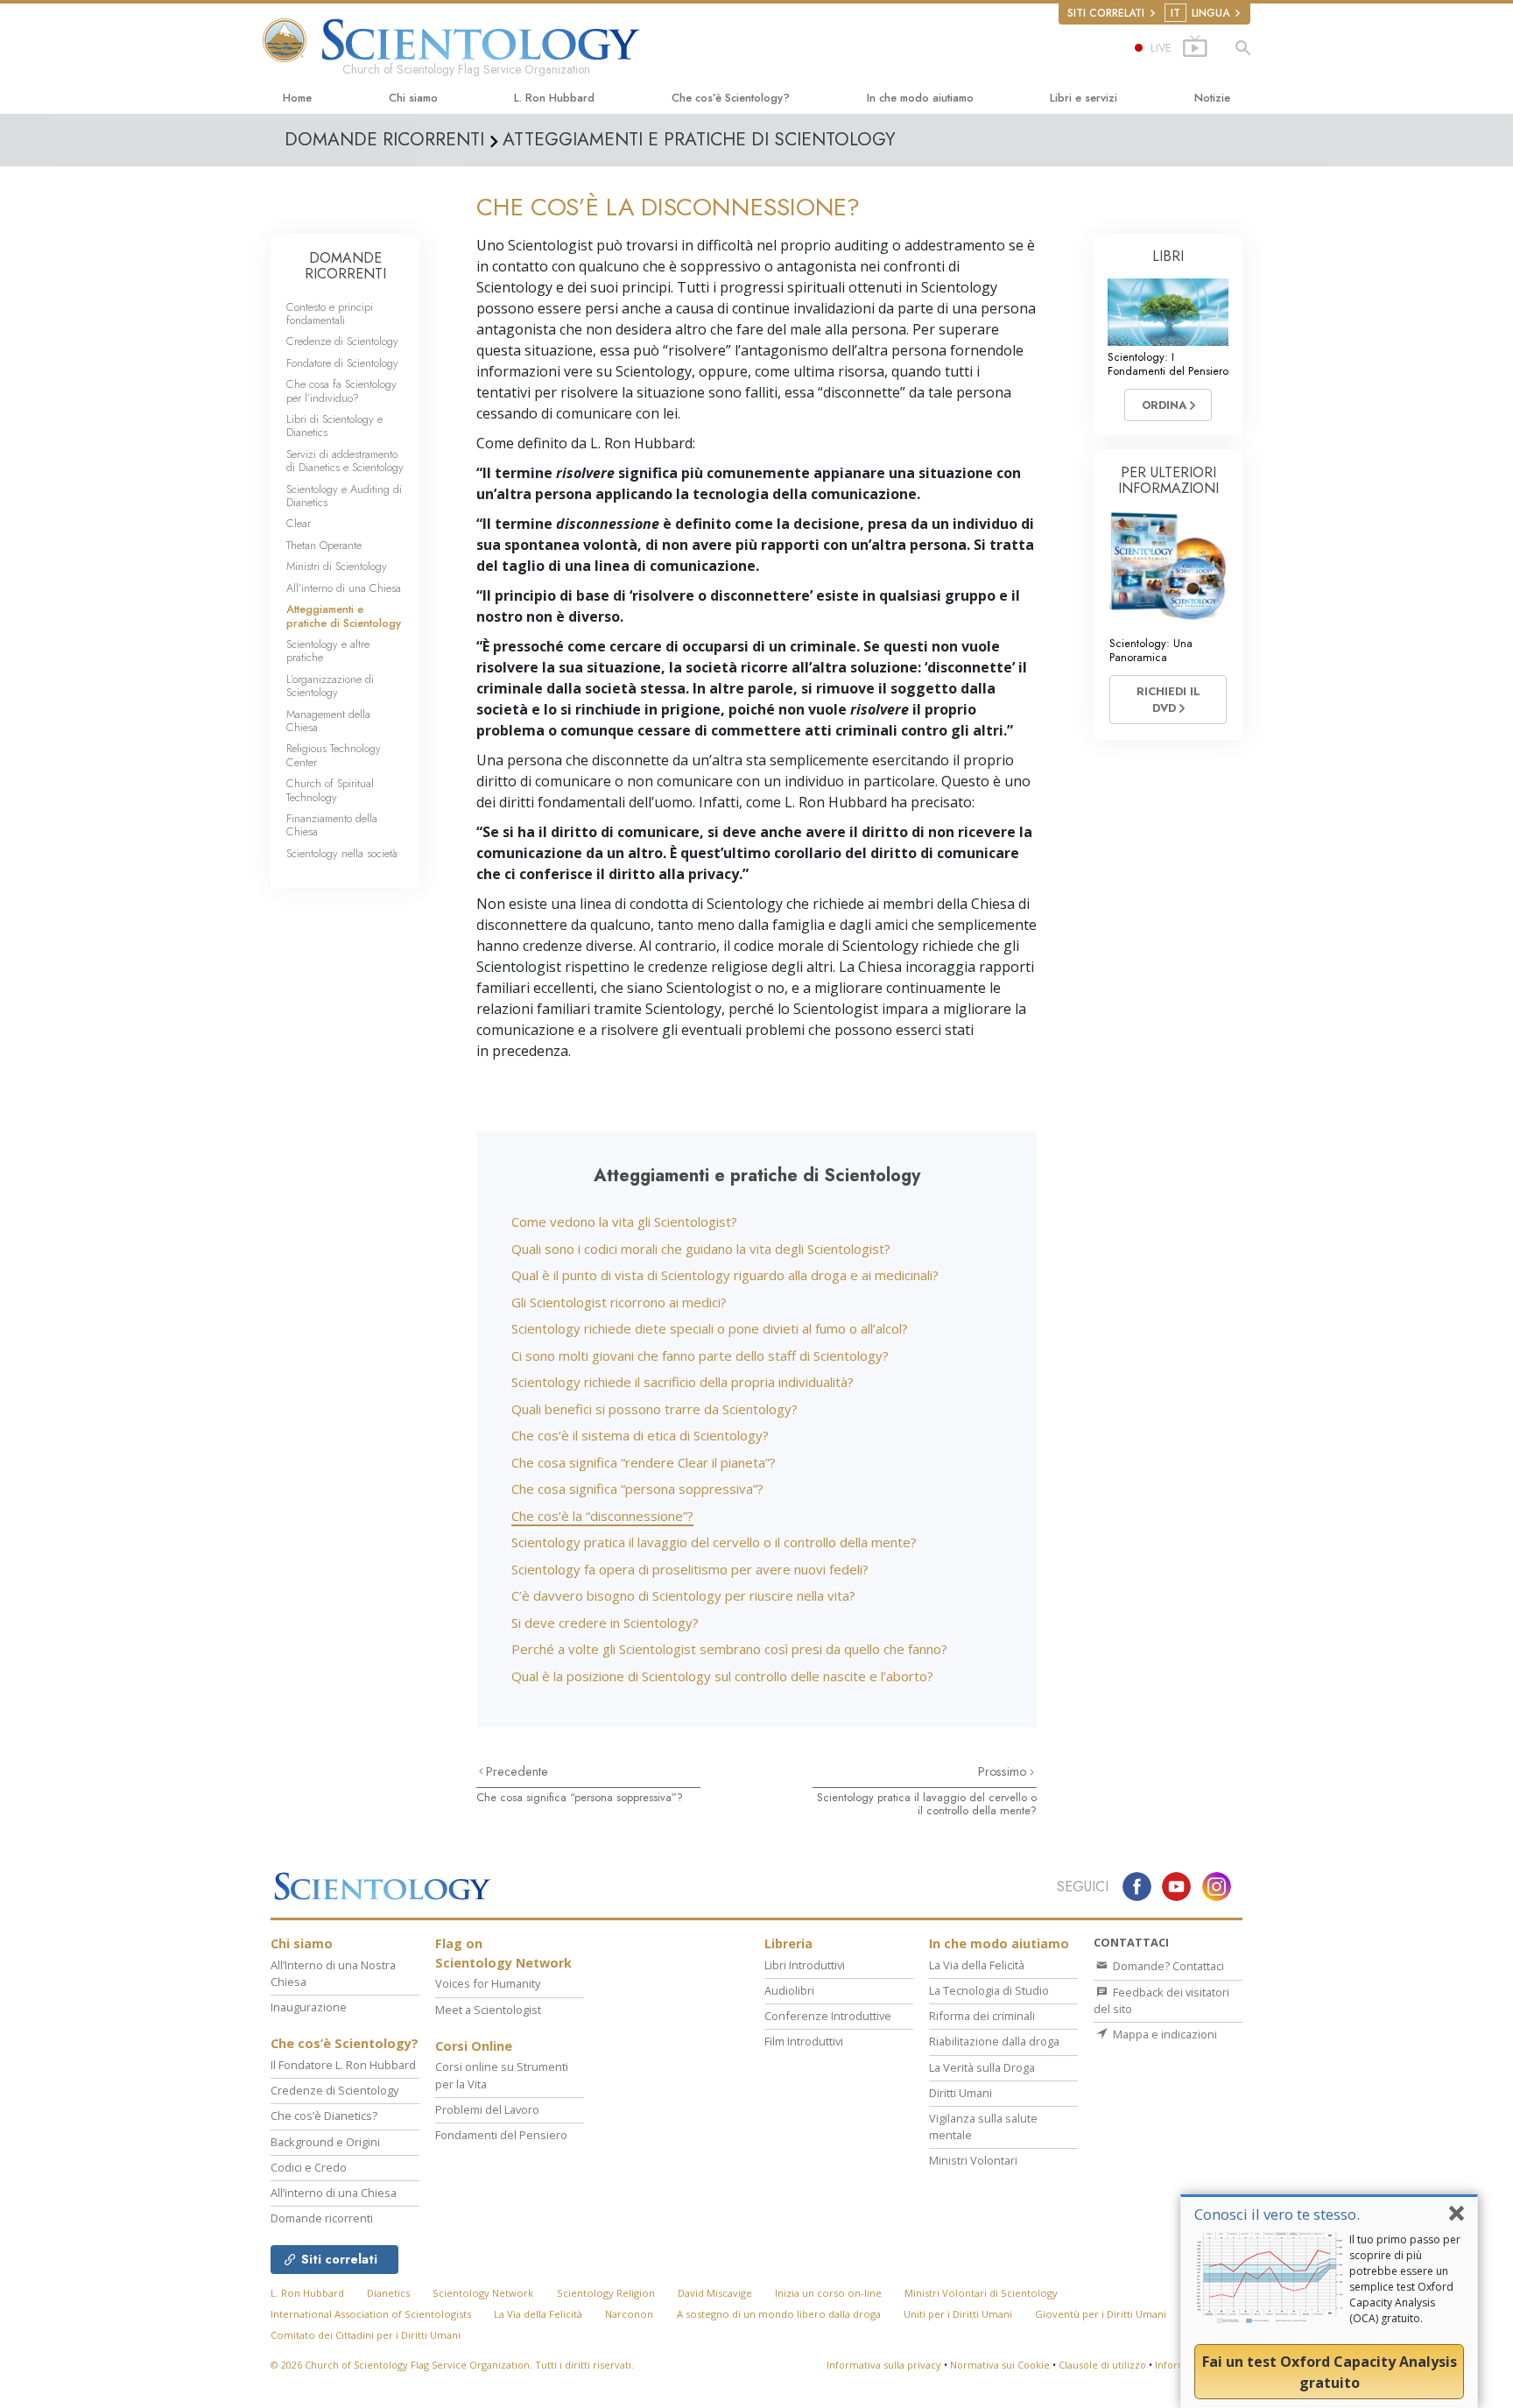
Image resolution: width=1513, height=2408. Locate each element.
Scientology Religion (606, 2293)
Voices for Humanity (488, 1983)
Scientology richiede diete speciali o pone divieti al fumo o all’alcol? (710, 1328)
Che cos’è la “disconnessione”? (602, 1516)
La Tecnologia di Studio (989, 1990)
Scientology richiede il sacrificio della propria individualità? (683, 1382)
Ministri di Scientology (337, 566)
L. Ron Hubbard (554, 98)
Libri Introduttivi (805, 1965)
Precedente (517, 1771)
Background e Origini (325, 2142)
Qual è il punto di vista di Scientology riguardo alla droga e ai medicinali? (725, 1275)
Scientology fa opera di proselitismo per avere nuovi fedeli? (690, 1569)
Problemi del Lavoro (487, 2109)
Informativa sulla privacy (884, 2365)
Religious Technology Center (334, 755)
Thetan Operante (324, 545)
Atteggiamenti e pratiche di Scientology (344, 616)
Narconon (629, 2314)
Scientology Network (483, 2293)
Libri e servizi (1084, 98)
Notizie (1212, 98)
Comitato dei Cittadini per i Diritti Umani (366, 2335)
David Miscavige (715, 2293)
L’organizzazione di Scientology (330, 686)
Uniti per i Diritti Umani (958, 2314)
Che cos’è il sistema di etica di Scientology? (640, 1435)
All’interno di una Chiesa (344, 588)
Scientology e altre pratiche (328, 651)
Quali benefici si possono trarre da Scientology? (654, 1409)
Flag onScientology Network (503, 1953)
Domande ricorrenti (322, 2218)
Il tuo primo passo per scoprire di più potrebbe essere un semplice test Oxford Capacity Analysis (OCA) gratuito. (1405, 2279)
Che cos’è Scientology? (731, 98)
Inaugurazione (309, 2007)
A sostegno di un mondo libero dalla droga (779, 2314)
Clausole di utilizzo (1102, 2365)
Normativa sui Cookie (1000, 2365)
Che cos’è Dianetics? (324, 2116)
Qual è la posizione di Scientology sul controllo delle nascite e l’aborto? (722, 1676)
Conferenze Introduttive (828, 2016)
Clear (299, 523)
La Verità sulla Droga (982, 2067)
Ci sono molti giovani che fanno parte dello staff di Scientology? (700, 1355)
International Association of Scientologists (371, 2314)
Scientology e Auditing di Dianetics (344, 496)
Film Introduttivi (804, 2041)
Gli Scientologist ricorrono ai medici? (619, 1302)
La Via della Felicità (977, 1965)
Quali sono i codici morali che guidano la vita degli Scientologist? (701, 1249)
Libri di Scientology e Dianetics (334, 426)
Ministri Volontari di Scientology (981, 2293)
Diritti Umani (961, 2093)
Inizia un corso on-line (828, 2293)
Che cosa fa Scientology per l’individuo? (341, 391)
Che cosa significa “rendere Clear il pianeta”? (644, 1462)
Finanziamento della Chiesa (332, 825)
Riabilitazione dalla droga (994, 2041)
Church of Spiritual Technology (330, 790)
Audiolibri (789, 1990)
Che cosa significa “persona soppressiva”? (637, 1489)
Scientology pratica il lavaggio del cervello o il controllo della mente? (714, 1542)
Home (297, 98)
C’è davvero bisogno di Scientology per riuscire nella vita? (683, 1595)
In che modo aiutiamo (920, 98)
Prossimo (1004, 1771)
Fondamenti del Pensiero (501, 2135)
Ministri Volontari (973, 2160)
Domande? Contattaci (1167, 1966)
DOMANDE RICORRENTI (345, 266)
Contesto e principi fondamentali (330, 313)
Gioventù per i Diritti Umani (1101, 2314)
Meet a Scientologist (488, 2010)
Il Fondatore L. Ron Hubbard (343, 2065)
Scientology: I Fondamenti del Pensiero (1168, 363)
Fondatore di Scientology (342, 363)
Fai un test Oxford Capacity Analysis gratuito (1330, 2372)
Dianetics (388, 2293)
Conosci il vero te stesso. (1277, 2214)
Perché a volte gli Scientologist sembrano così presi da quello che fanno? (729, 1649)
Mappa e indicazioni (1164, 2034)
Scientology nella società (342, 853)
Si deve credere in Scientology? (605, 1623)
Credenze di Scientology (342, 341)
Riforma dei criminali (982, 2016)
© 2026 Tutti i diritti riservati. (452, 2365)
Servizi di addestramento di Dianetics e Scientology (345, 461)
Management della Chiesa (328, 721)
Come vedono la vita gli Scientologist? (624, 1222)
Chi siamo (413, 98)
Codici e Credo (309, 2167)
